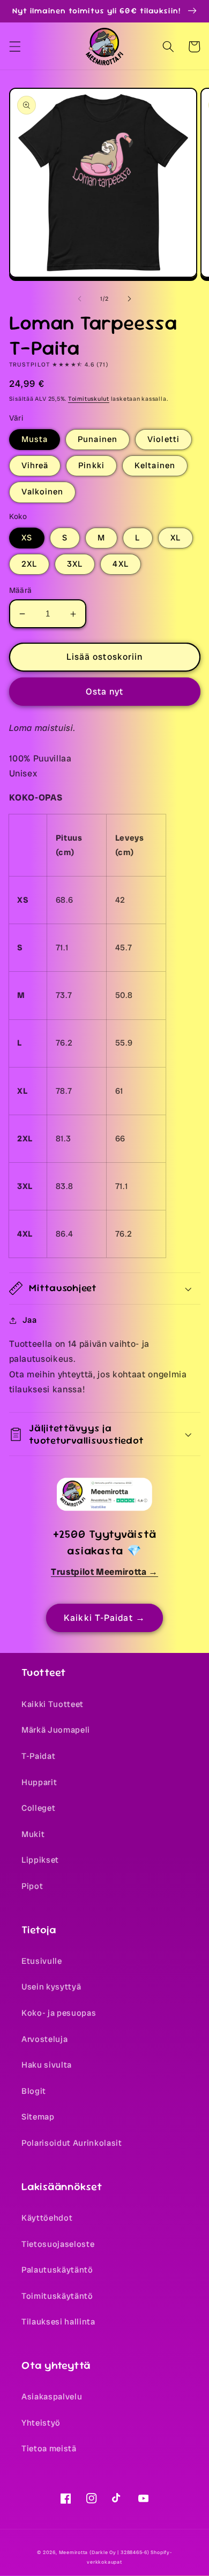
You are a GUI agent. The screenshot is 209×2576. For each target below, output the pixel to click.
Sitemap (38, 2117)
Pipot (32, 1886)
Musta (35, 439)
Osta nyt (105, 692)
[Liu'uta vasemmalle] (80, 299)
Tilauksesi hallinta (58, 2322)
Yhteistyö (41, 2423)
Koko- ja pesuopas (59, 2013)
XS (27, 538)
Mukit (33, 1834)
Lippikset (40, 1860)
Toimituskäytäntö (57, 2296)
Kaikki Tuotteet (53, 1704)
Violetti (163, 439)
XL (176, 538)
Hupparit (39, 1782)
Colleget (38, 1808)
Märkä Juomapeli (56, 1730)
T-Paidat (38, 1756)
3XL (75, 564)
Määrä (21, 590)
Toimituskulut (89, 399)
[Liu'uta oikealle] (129, 299)
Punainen (98, 439)
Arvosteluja (44, 2039)
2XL (29, 564)
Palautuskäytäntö (57, 2270)
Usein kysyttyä (51, 1987)
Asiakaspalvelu (52, 2397)
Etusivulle (42, 1961)
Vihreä (35, 466)
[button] (14, 47)
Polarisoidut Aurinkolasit (72, 2143)
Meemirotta (74, 2552)
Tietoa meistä (49, 2449)
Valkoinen (43, 492)
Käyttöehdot (47, 2218)
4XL (120, 564)
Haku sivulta (47, 2065)
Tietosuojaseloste (58, 2244)
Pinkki (91, 466)
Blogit (34, 2091)
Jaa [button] (30, 1320)
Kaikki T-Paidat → (104, 1618)
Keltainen (155, 466)
